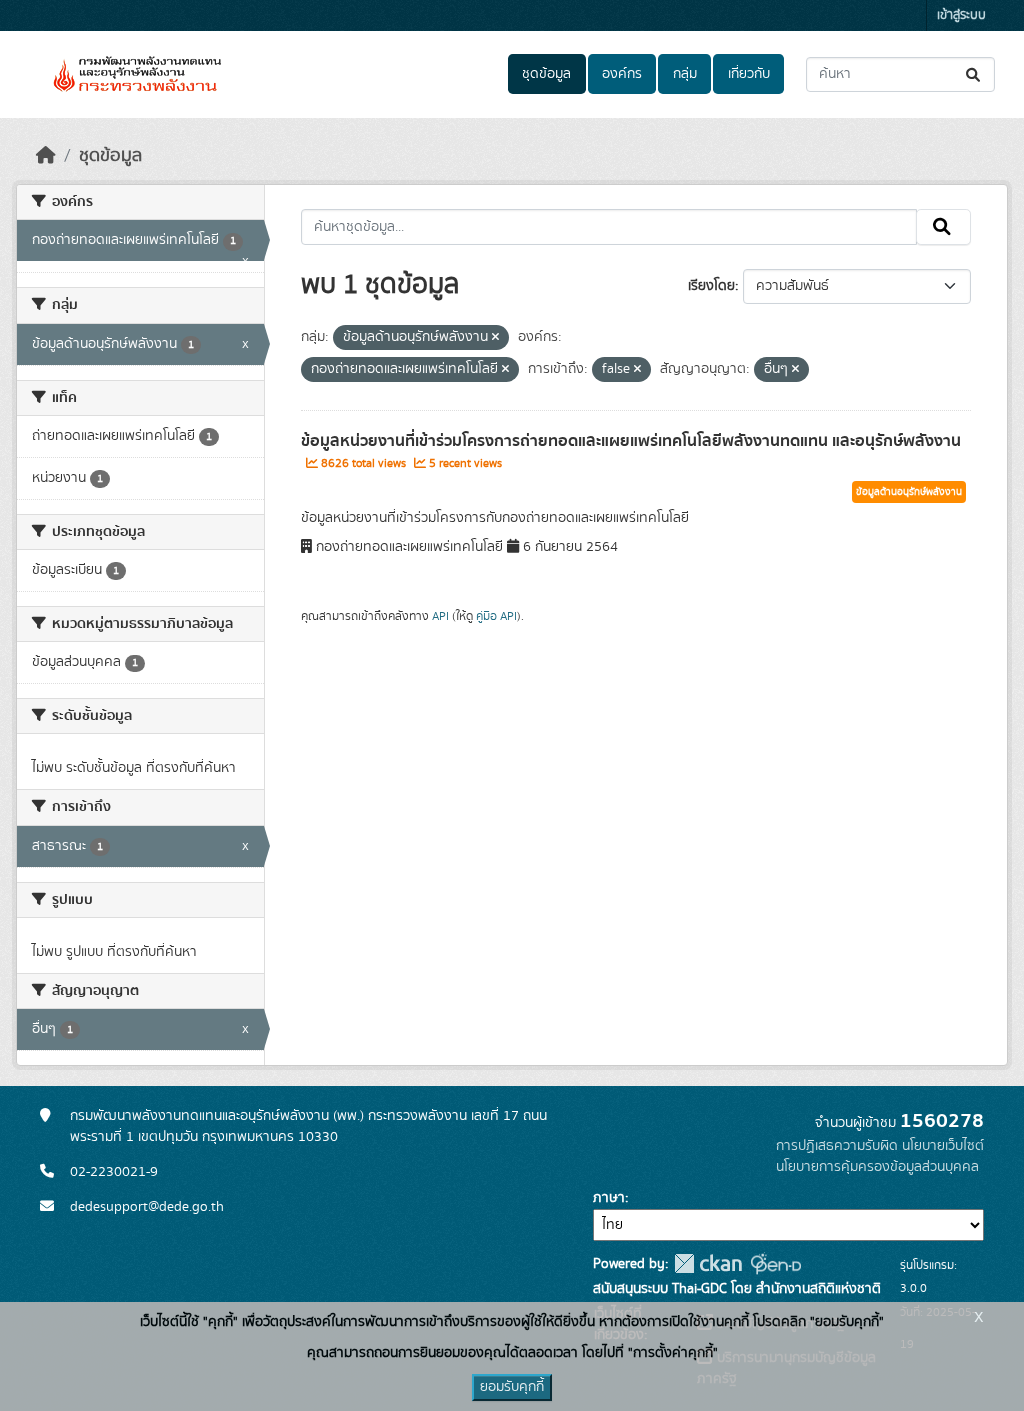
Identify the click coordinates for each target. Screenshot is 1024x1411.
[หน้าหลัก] (46, 156)
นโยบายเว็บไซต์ (943, 1146)
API (440, 616)
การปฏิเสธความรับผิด (837, 1146)
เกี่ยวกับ (749, 74)
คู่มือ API (496, 616)
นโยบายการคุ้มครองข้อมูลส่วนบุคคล (877, 1167)
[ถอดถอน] (495, 338)
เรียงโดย (711, 286)
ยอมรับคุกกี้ (512, 1387)
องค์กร (622, 74)
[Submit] (974, 74)
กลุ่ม (685, 74)
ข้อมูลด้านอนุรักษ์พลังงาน (909, 492)
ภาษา (609, 1198)
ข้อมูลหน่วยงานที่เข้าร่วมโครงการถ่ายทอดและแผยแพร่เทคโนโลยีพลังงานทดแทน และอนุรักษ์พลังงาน (631, 441)
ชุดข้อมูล (546, 74)
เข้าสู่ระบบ (961, 15)
